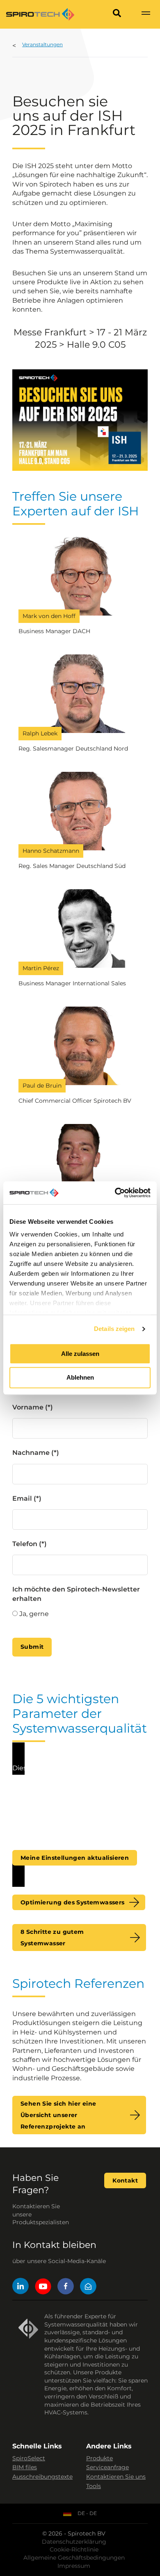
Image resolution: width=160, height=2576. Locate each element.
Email (22, 1498)
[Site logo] (40, 14)
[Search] (117, 14)
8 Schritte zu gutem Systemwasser (52, 1938)
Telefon (25, 1544)
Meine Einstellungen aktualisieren (75, 1858)
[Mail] (88, 2287)
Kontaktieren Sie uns (116, 2477)
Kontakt (125, 2180)
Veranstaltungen (42, 44)
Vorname (28, 1407)
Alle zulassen (80, 1354)
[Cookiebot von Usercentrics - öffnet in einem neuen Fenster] (115, 1193)
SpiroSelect (29, 2458)
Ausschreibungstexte (42, 2477)
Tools (94, 2486)
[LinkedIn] (21, 2287)
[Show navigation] (146, 14)
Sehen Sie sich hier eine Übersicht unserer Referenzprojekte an (58, 2115)
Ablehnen (80, 1378)
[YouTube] (43, 2287)
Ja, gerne (34, 1614)
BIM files (25, 2467)
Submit (32, 1647)
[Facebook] (66, 2287)
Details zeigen (114, 1329)
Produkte (99, 2458)
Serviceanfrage (107, 2467)
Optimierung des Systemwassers (73, 1902)
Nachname (31, 1453)
